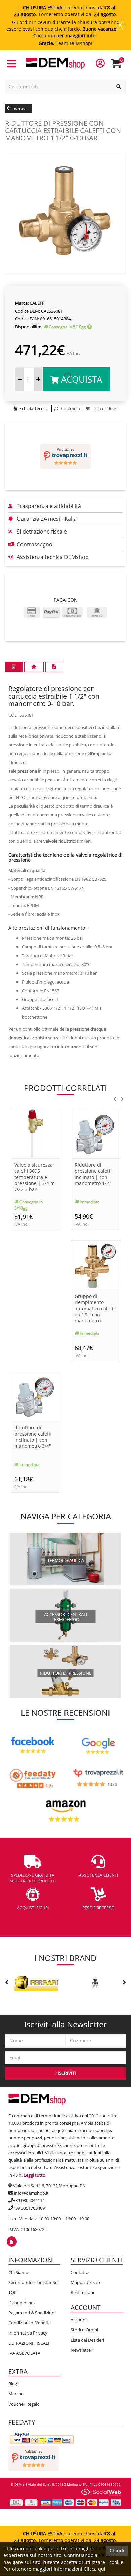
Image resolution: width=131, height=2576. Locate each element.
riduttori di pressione (66, 1673)
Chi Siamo (18, 2272)
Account (79, 2320)
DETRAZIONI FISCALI (29, 2343)
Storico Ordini (84, 2330)
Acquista (80, 379)
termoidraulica (66, 1560)
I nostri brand (65, 1958)
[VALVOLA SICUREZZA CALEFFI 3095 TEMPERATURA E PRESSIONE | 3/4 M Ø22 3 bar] (35, 1134)
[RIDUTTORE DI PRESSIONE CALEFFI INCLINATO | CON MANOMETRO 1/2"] (96, 1134)
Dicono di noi (21, 2303)
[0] (120, 66)
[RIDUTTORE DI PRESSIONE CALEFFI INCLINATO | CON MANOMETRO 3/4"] (35, 1396)
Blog (13, 2384)
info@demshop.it (31, 2193)
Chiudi (117, 2551)
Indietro (18, 108)
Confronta (70, 408)
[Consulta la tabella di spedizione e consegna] (89, 327)
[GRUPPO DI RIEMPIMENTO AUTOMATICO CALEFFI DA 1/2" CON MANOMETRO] (96, 1265)
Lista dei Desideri (87, 2340)
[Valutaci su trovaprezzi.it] (65, 456)
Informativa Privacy (28, 2333)
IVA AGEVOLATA (24, 2353)
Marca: (22, 303)
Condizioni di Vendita (30, 2323)
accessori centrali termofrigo (66, 1617)
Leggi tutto (34, 2175)
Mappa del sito (85, 2282)
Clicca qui (95, 2569)
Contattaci (81, 2272)
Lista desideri (104, 408)
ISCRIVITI (66, 2073)
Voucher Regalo (24, 2404)
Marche (16, 2394)
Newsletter (81, 2350)
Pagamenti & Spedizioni (32, 2313)
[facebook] (12, 2242)
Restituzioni (82, 2292)
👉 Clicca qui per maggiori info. (79, 32)
